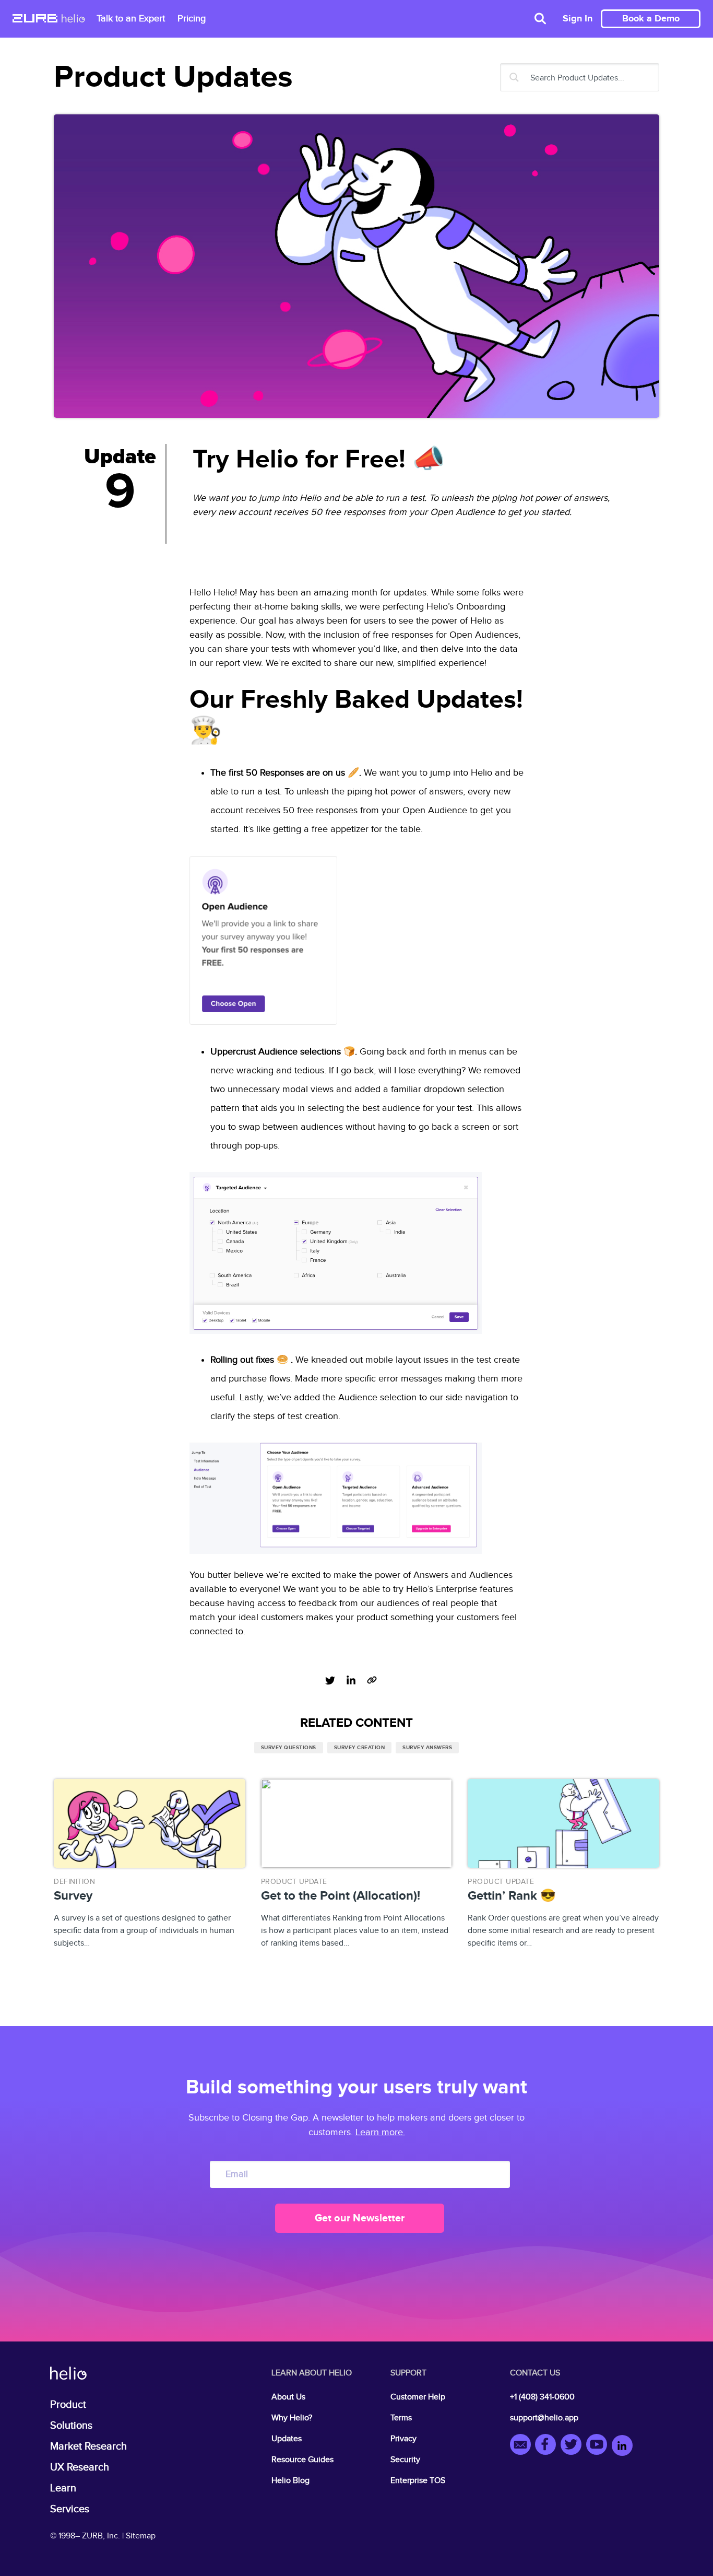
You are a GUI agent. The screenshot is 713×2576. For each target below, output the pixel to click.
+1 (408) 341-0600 (542, 2397)
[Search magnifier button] (514, 77)
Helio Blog (290, 2481)
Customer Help (418, 2397)
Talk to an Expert (131, 19)
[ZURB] (35, 19)
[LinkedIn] (622, 2446)
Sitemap (141, 2536)
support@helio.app (544, 2418)
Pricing (192, 19)
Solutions (71, 2426)
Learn (63, 2488)
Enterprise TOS (418, 2481)
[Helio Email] (523, 2446)
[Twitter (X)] (573, 2446)
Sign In (578, 19)
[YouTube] (599, 2446)
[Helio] (73, 19)
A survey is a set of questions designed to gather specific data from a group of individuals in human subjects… (144, 1913)
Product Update (294, 1882)
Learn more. (380, 2132)
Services (70, 2509)
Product (68, 2405)
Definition (74, 1882)
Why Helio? (292, 2418)
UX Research (80, 2467)
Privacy (403, 2439)
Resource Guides (302, 2460)
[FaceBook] (548, 2446)
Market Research (88, 2446)
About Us (288, 2397)
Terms (401, 2418)
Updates (287, 2439)
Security (405, 2460)
